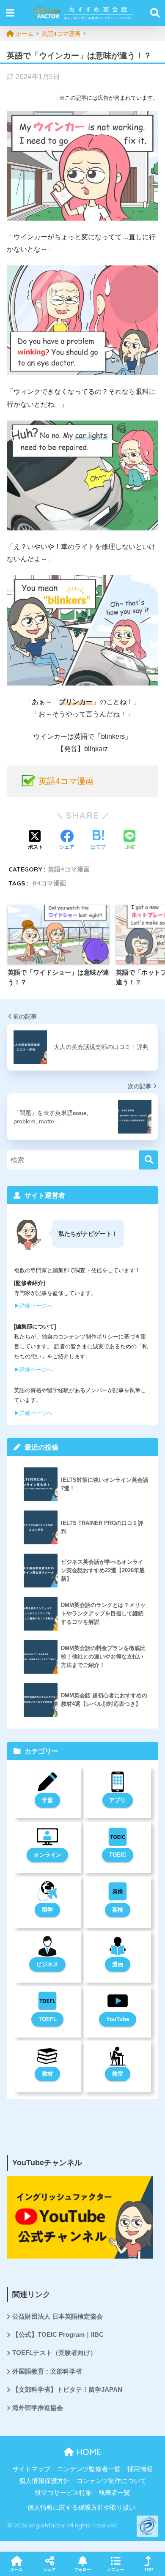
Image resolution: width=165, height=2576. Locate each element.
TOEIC (118, 1855)
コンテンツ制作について (111, 2481)
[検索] (149, 1160)
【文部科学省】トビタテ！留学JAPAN (67, 2390)
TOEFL (48, 2019)
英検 (118, 1910)
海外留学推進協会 (38, 2408)
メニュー (115, 2569)
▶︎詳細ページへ (33, 1306)
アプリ (117, 1800)
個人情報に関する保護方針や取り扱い (81, 2508)
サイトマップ (31, 2469)
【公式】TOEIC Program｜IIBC (58, 2335)
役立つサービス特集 (63, 2493)
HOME (88, 2452)
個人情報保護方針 (44, 2481)
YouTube (118, 2019)
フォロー (82, 2569)
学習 (47, 1800)
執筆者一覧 (114, 2493)
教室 (118, 2074)
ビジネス (47, 1964)
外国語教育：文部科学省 (47, 2371)
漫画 (118, 1964)
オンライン (48, 1855)
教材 (47, 2074)
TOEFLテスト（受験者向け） (54, 2353)
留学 (47, 1910)
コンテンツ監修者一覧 (89, 2469)
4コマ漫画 (51, 883)
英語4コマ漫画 (66, 781)
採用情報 (140, 2469)
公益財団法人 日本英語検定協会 (58, 2316)
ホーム (16, 2569)
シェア (49, 2569)
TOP (149, 2569)
